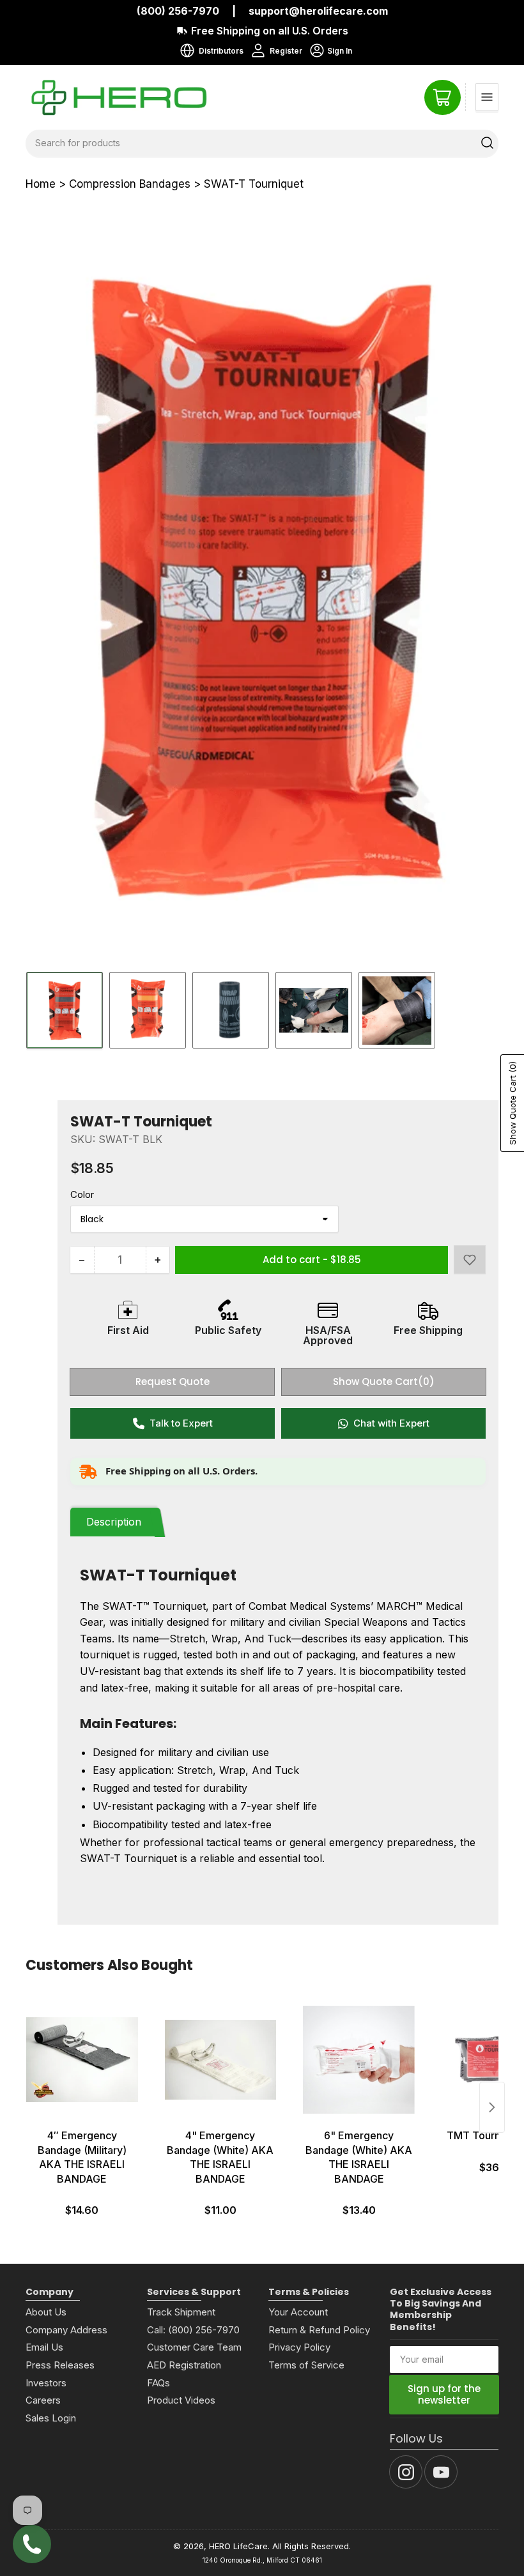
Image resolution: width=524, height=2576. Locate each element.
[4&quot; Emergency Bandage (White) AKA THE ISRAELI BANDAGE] (221, 2059)
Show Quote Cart (384, 1382)
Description (114, 1522)
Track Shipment (181, 2312)
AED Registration (184, 2365)
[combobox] (262, 143)
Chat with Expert (391, 1423)
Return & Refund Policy (319, 2330)
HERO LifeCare (238, 2546)
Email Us (44, 2347)
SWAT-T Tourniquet (254, 184)
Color (82, 1194)
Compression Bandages (130, 184)
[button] (470, 1260)
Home (41, 184)
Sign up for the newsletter (444, 2394)
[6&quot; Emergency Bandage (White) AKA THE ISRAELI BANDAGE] (359, 2059)
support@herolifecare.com (318, 11)
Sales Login (51, 2418)
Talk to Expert (181, 1423)
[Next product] (492, 2107)
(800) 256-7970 (178, 11)
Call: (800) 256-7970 (193, 2330)
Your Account (298, 2312)
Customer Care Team (194, 2347)
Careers (43, 2400)
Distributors (221, 51)
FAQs (158, 2383)
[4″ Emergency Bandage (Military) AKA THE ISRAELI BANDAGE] (82, 2059)
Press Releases (60, 2365)
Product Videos (181, 2400)
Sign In (330, 52)
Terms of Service (306, 2365)
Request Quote (173, 1382)
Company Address (66, 2330)
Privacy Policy (299, 2347)
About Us (46, 2312)
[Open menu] (487, 97)
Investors (46, 2383)
